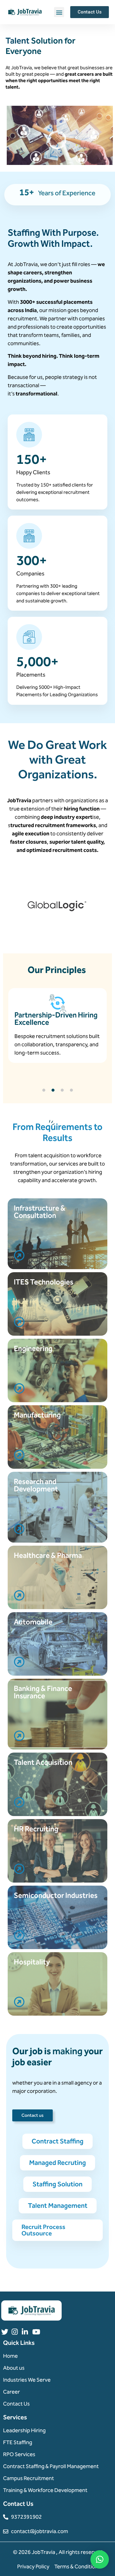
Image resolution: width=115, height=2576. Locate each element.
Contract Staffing (57, 2141)
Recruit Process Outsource (43, 2230)
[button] (59, 12)
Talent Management (58, 2206)
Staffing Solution (57, 2184)
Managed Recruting (57, 2163)
